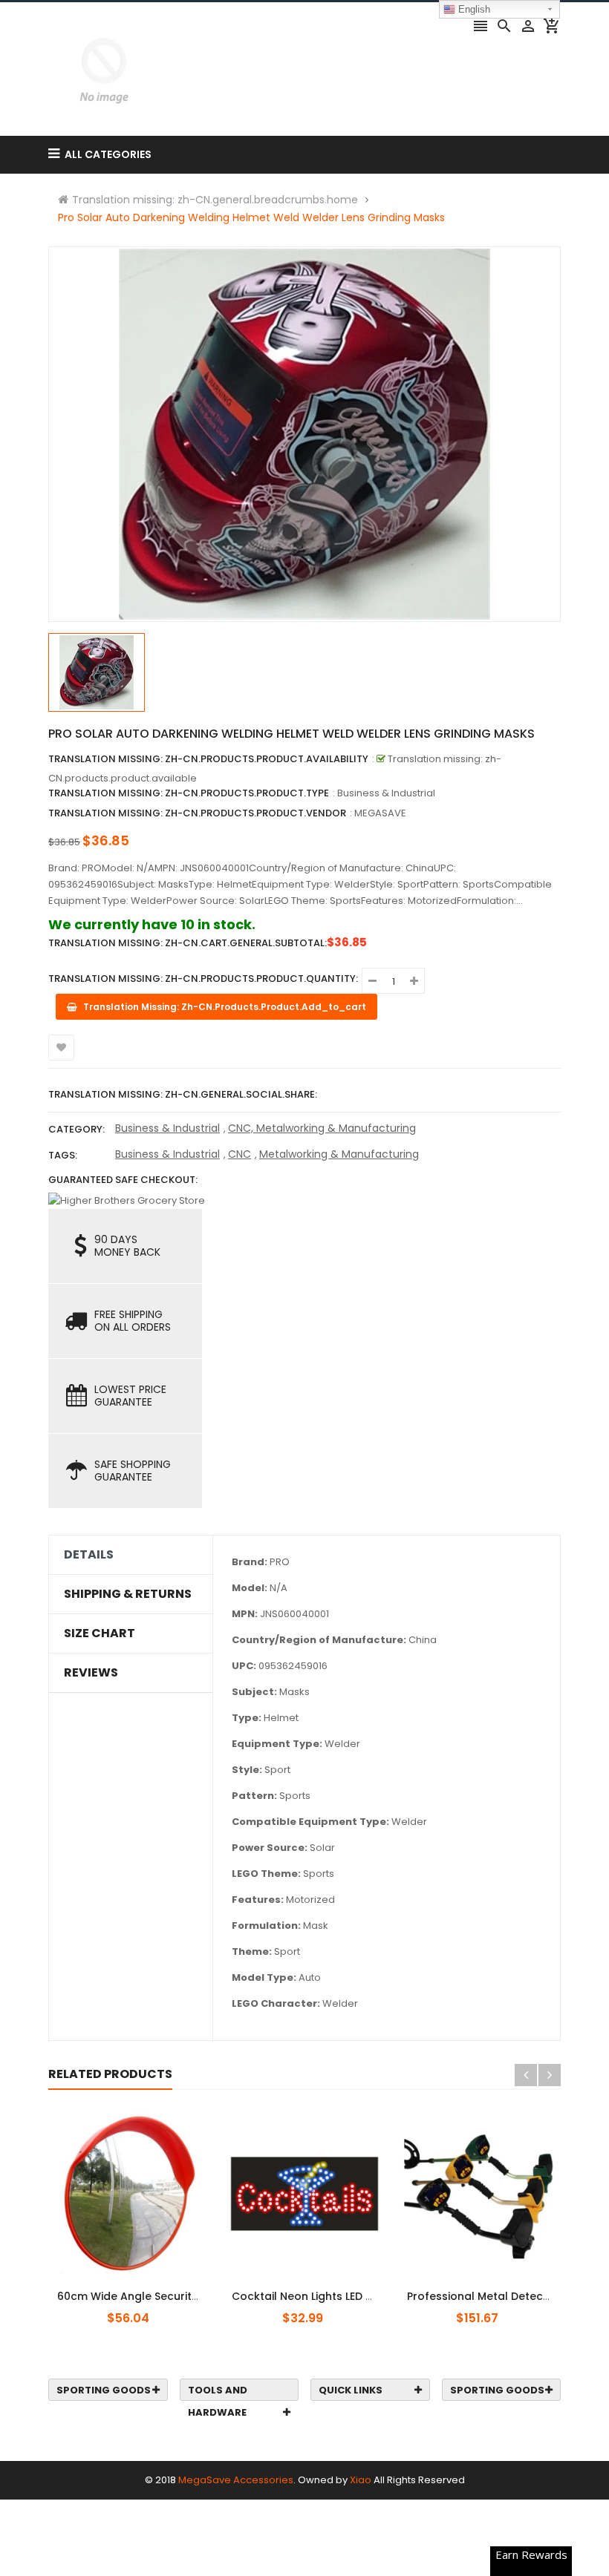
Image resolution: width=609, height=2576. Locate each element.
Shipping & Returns (128, 1594)
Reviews (91, 1673)
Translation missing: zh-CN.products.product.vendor (197, 813)
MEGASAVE (380, 813)
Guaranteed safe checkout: (123, 1180)
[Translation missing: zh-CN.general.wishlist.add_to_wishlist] (61, 1048)
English (473, 9)
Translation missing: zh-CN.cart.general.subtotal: (188, 943)
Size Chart (100, 1633)
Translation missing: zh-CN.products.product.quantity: (203, 979)
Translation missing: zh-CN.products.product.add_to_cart (139, 2288)
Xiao (361, 2480)
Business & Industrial (167, 1128)
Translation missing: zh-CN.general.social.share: (183, 1094)
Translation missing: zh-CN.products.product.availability (208, 759)
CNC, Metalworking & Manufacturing (322, 1128)
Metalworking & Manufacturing (339, 1154)
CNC (240, 1154)
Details (89, 1555)
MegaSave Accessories (236, 2480)
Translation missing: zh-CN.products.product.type (189, 793)
